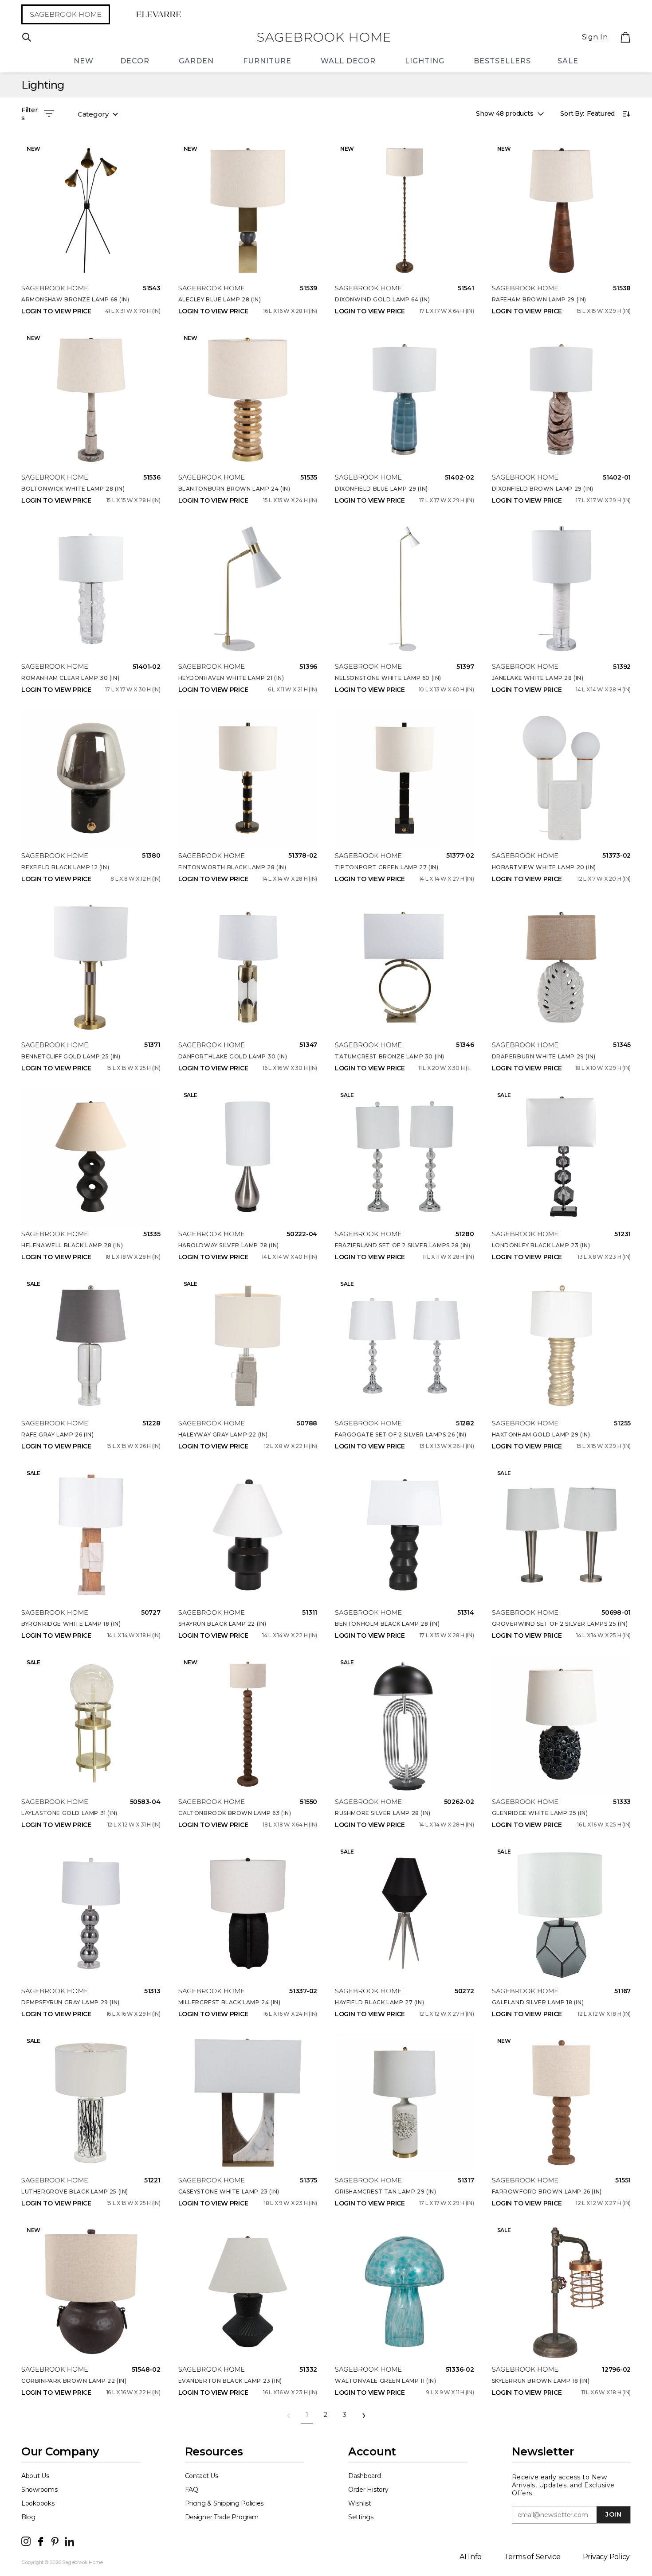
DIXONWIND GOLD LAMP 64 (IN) (382, 299)
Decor (135, 61)
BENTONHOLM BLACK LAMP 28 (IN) (387, 1624)
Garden (196, 61)
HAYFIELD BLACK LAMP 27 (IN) (379, 2002)
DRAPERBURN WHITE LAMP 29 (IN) (544, 1056)
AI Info (471, 2557)
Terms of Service (532, 2557)
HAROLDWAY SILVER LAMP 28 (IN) (229, 1245)
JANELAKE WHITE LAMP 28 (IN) (538, 678)
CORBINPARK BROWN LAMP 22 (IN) (74, 2381)
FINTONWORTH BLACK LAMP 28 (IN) (232, 867)
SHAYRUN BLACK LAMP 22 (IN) (223, 1624)
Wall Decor (348, 61)
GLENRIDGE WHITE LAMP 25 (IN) (540, 1813)
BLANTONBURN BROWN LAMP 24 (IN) (234, 489)
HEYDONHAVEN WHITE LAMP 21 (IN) (231, 678)
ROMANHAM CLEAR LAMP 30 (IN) (70, 678)
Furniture (267, 61)
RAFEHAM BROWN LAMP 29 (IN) (539, 299)
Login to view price (56, 311)
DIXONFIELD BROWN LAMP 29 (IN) (543, 489)
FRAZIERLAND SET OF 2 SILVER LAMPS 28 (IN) (403, 1245)
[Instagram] (26, 2541)
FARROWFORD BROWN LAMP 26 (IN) (547, 2192)
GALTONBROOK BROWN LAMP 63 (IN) (235, 1813)
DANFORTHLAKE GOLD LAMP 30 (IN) (233, 1056)
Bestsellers (502, 61)
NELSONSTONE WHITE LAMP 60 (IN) (388, 678)
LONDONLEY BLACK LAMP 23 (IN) (541, 1245)
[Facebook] (41, 2541)
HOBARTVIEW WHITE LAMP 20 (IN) (544, 867)
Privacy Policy (606, 2557)
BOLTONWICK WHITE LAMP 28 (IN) (73, 489)
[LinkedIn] (69, 2541)
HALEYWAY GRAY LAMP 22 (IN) (223, 1434)
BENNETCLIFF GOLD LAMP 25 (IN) (71, 1056)
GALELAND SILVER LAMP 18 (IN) (538, 2002)
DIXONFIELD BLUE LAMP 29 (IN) (381, 489)
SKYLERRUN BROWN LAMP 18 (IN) (541, 2381)
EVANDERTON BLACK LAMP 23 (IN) (230, 2381)
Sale (568, 61)
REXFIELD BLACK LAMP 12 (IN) (65, 867)
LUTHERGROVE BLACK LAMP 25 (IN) (75, 2192)
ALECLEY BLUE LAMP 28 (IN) (220, 299)
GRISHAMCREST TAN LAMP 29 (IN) (385, 2192)
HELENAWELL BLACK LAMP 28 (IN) (72, 1245)
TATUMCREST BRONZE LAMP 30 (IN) (390, 1056)
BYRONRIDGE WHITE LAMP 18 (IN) (71, 1624)
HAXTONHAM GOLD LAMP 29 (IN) (541, 1434)
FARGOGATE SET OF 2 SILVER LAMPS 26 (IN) (401, 1434)
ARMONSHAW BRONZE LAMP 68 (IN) (75, 299)
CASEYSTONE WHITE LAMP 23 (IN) (229, 2192)
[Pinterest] (55, 2541)
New (84, 61)
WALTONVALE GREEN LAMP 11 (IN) (385, 2381)
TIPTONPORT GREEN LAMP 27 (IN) (387, 867)
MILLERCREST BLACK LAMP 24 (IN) (230, 2002)
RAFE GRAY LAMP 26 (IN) (57, 1434)
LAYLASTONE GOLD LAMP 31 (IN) (69, 1813)
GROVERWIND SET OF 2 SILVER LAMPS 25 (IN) (560, 1624)
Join (613, 2514)
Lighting (425, 61)
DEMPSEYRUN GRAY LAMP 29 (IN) (71, 2002)
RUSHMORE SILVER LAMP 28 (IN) (383, 1813)
